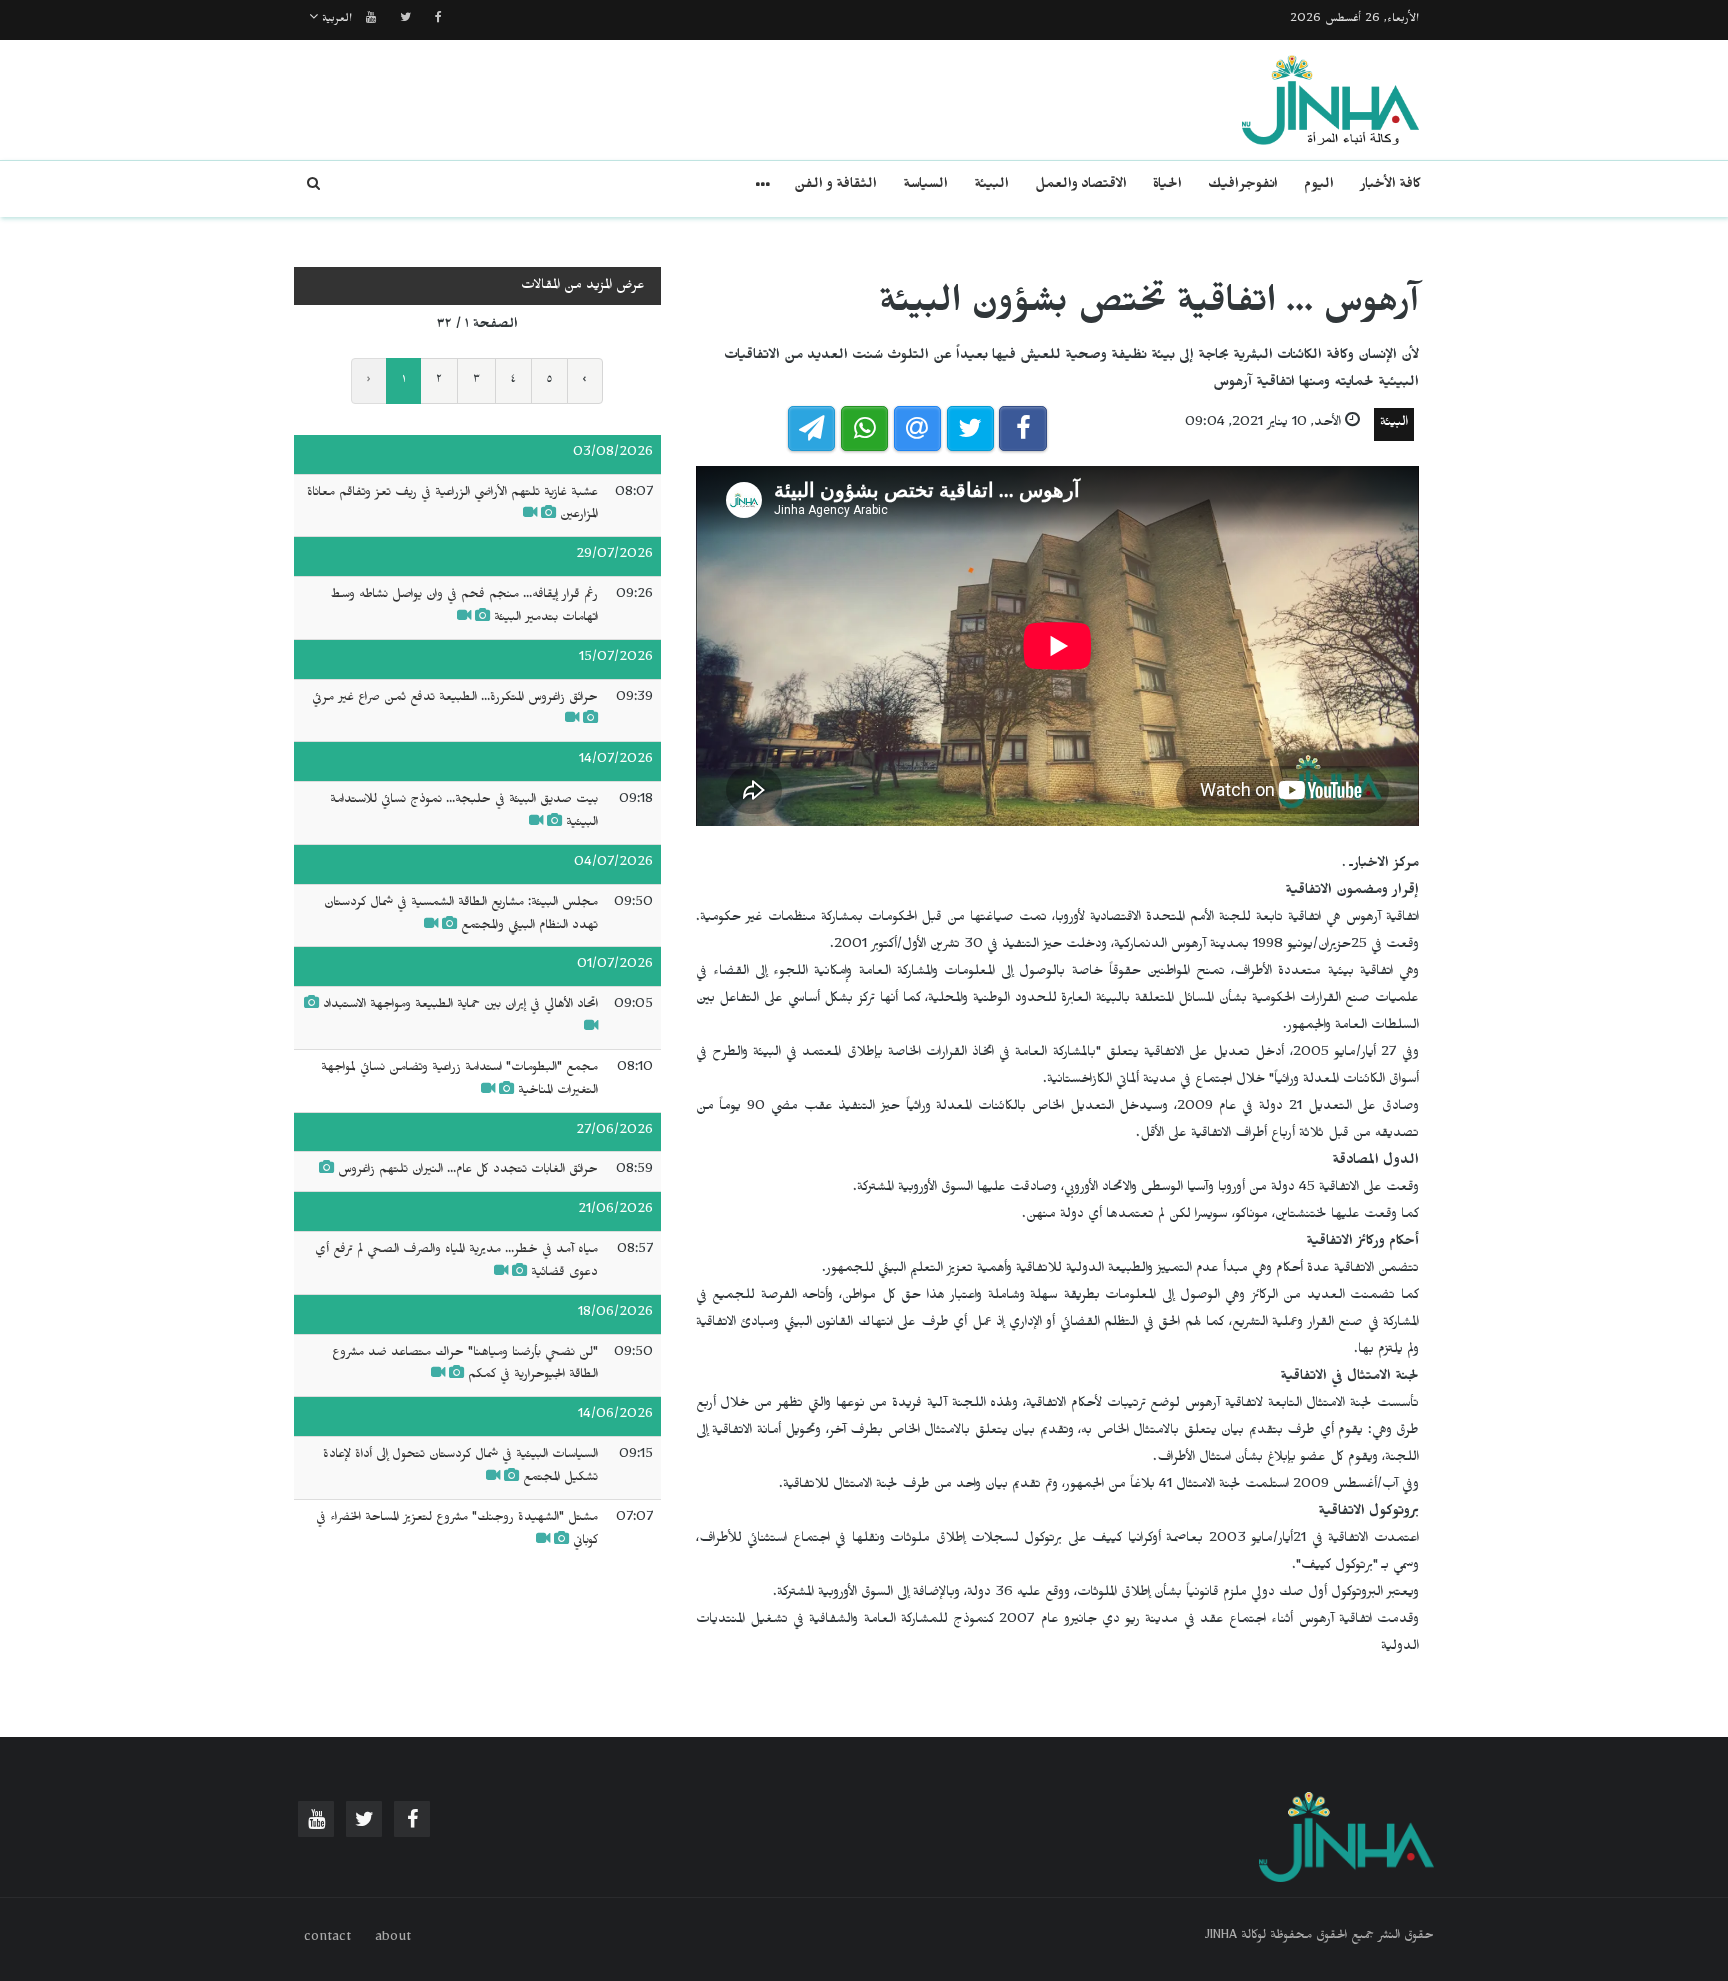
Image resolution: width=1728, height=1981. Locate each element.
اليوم (1319, 186)
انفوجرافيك (1243, 186)
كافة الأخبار (1390, 186)
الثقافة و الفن (835, 186)
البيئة (991, 186)
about (393, 1939)
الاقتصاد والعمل (1081, 186)
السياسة (925, 186)
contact (327, 1939)
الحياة (1167, 186)
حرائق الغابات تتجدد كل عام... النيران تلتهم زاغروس (466, 1171)
